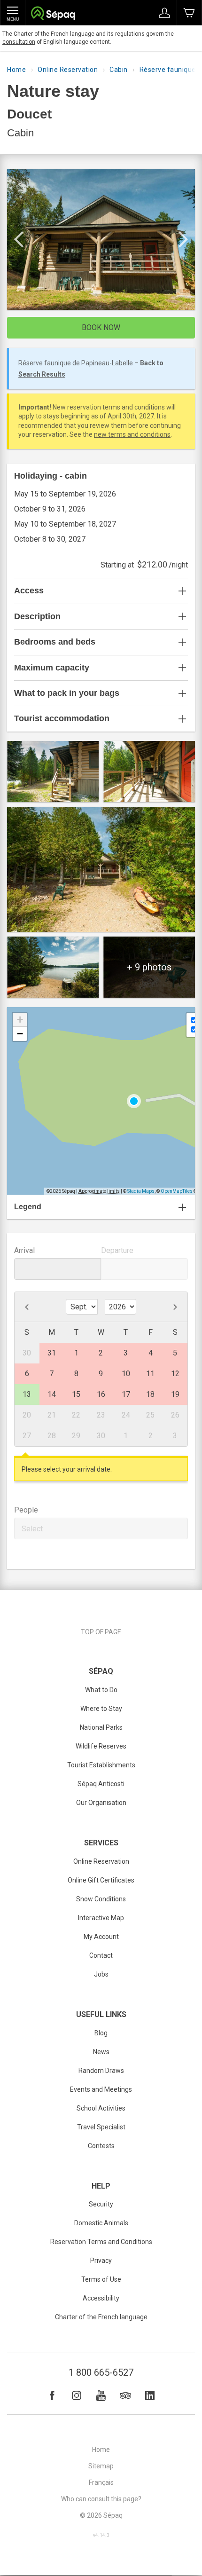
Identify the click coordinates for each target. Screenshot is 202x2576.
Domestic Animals (101, 2223)
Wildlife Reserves (101, 1746)
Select (32, 1529)
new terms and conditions (132, 434)
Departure (117, 1250)
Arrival (24, 1250)
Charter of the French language (101, 2317)
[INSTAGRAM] (77, 2395)
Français (101, 2482)
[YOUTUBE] (101, 2395)
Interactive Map (101, 1918)
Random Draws (101, 2071)
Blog (101, 2033)
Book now (101, 327)
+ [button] (20, 1020)
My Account (101, 1937)
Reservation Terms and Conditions (101, 2242)
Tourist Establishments (101, 1765)
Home (16, 70)
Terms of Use (101, 2279)
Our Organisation (101, 1803)
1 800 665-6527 (101, 2372)
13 (27, 1394)
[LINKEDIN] (150, 2395)
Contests (101, 2146)
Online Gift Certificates (101, 1880)
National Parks (101, 1727)
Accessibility (101, 2298)
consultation (19, 42)
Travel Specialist (101, 2127)
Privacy (101, 2261)
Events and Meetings (101, 2089)
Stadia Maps (141, 1191)
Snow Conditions (101, 1899)
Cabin (119, 70)
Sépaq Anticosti (101, 1784)
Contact (101, 1955)
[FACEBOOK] (52, 2395)
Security (101, 2204)
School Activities (101, 2108)
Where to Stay (101, 1709)
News (101, 2052)
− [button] (20, 1034)
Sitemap (101, 2466)
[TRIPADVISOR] (125, 2395)
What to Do (101, 1690)
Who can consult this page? (101, 2499)
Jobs (101, 1974)
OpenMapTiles (177, 1191)
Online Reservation (68, 70)
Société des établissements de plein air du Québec (53, 14)
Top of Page (101, 1632)
